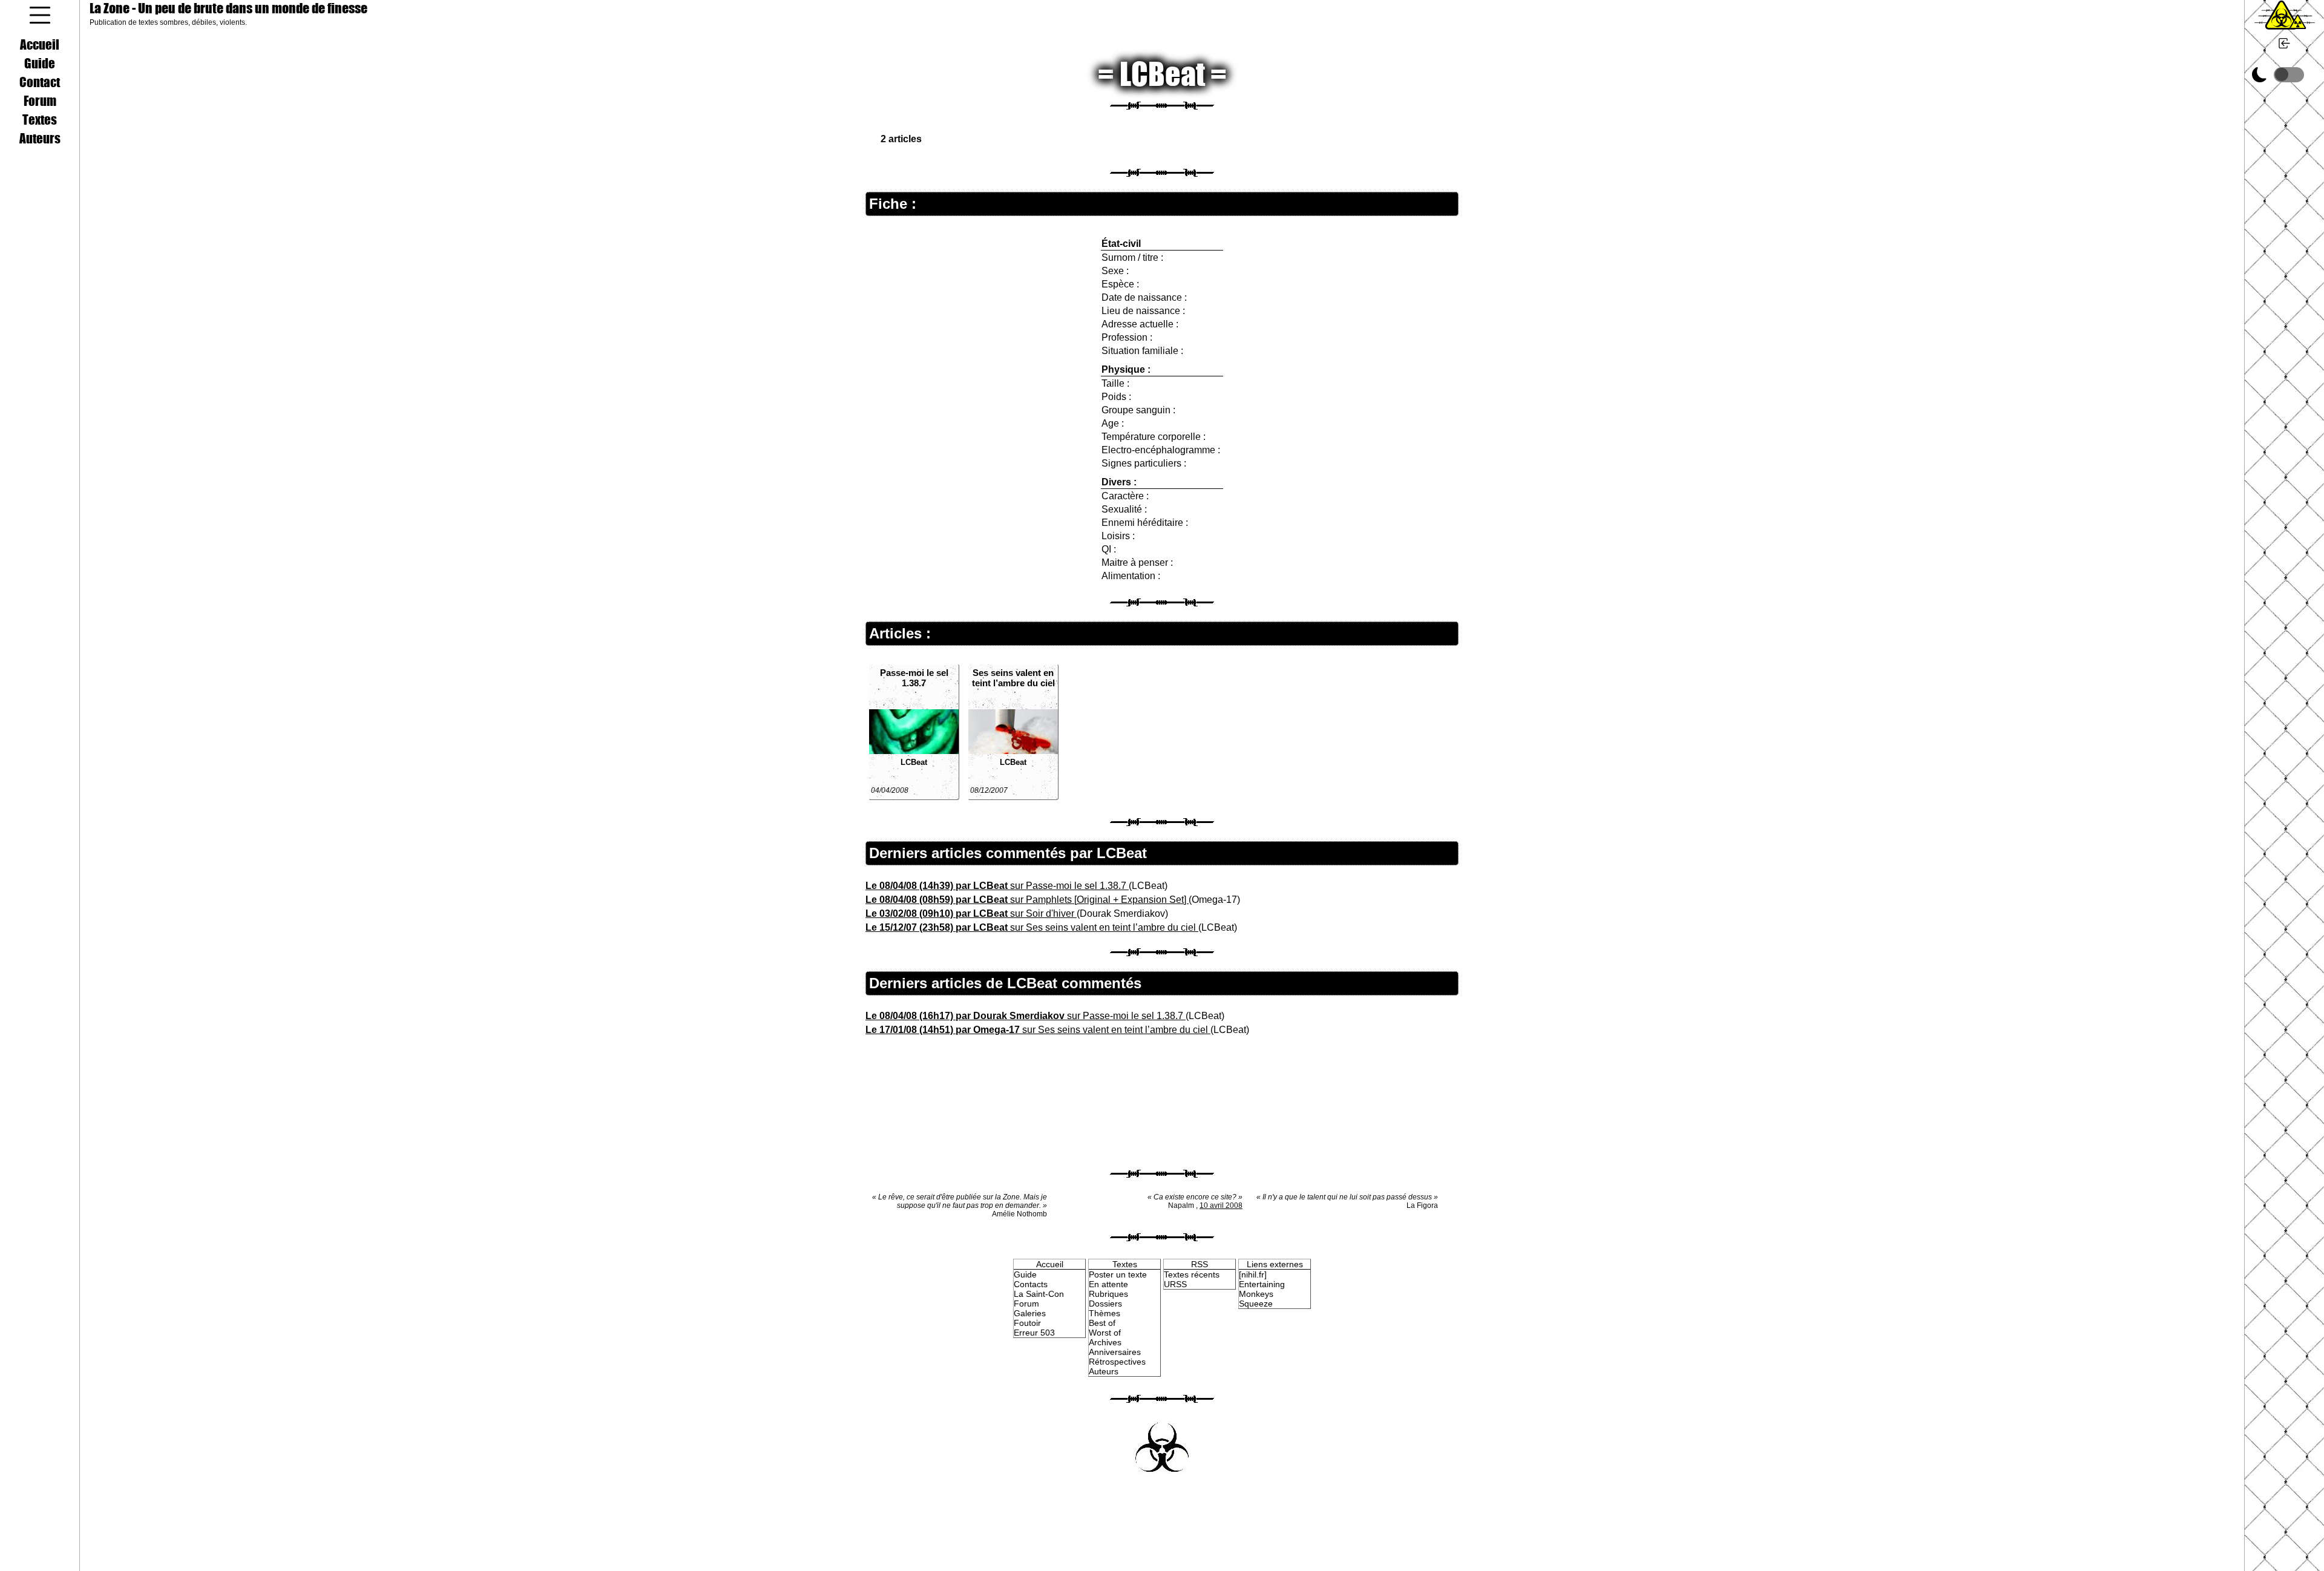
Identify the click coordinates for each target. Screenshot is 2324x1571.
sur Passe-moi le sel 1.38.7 (997, 886)
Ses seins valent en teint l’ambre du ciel (1013, 678)
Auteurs (40, 138)
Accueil (40, 44)
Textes (40, 119)
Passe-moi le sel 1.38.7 (914, 678)
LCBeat (914, 762)
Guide (40, 63)
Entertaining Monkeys (1262, 1289)
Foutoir (1027, 1323)
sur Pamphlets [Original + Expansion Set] (1027, 900)
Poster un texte (1118, 1274)
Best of (1102, 1323)
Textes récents (1192, 1274)
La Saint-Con (1039, 1294)
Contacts (1031, 1284)
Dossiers (1105, 1304)
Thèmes (1105, 1313)
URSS (1175, 1284)
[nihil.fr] (1253, 1274)
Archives (1105, 1342)
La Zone (228, 8)
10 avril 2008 (1221, 1205)
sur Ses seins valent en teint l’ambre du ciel (1032, 927)
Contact (40, 82)
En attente (1108, 1284)
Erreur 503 (1034, 1333)
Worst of (1105, 1333)
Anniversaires (1115, 1352)
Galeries (1030, 1313)
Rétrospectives (1117, 1362)
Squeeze (1256, 1304)
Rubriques (1108, 1294)
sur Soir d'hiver (971, 913)
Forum (40, 100)
